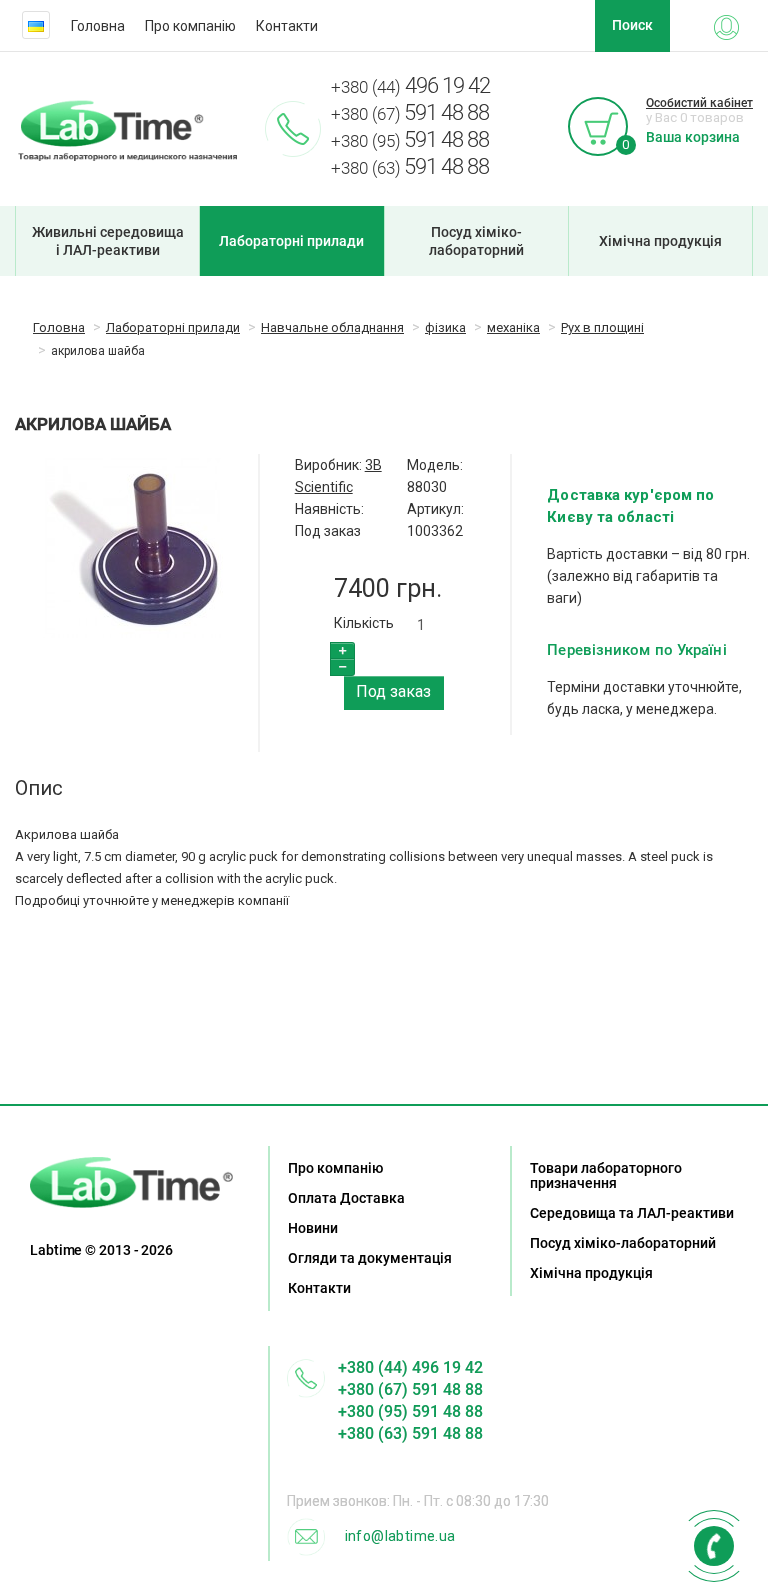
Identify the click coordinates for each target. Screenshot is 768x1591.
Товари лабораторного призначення (606, 1175)
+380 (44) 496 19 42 (410, 1367)
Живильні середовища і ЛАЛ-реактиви (108, 241)
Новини (313, 1228)
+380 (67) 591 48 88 (410, 1389)
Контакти (287, 26)
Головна (98, 26)
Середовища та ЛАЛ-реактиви (632, 1213)
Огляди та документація (370, 1258)
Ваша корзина (693, 137)
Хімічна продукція (660, 241)
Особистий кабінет (699, 103)
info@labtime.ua (400, 1536)
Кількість (364, 623)
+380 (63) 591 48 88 (410, 1433)
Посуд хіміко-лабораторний (476, 241)
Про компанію (190, 26)
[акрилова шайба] (131, 548)
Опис (39, 788)
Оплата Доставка (346, 1198)
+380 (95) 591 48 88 (410, 1411)
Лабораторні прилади (291, 241)
